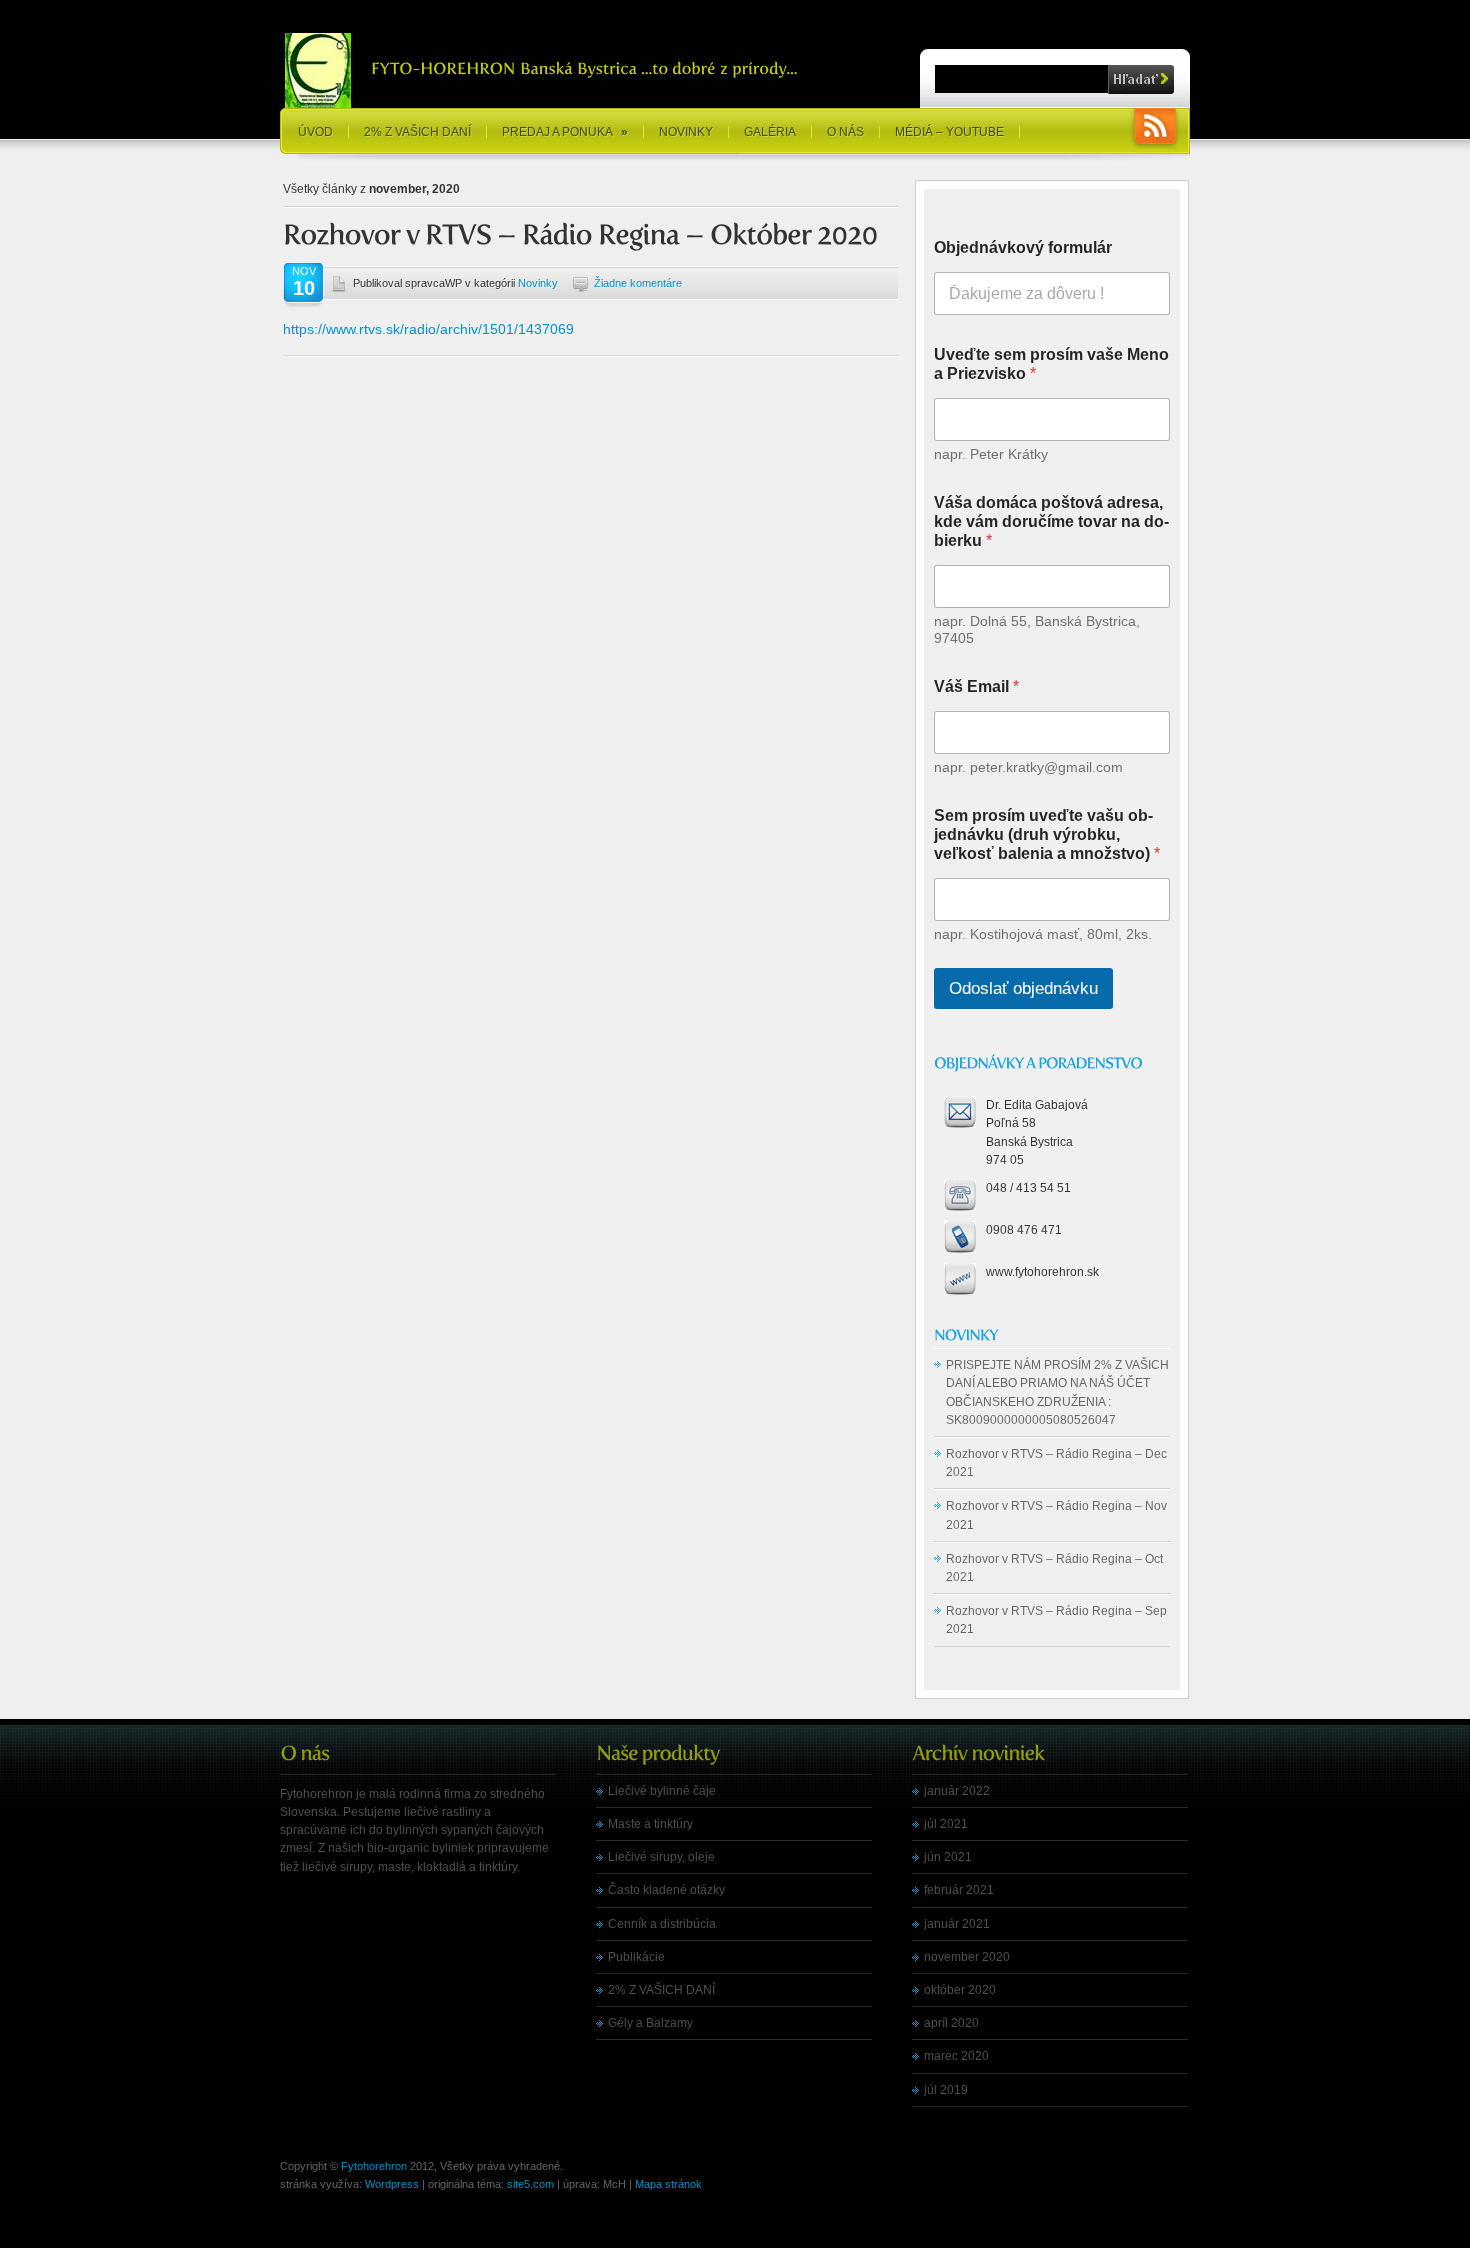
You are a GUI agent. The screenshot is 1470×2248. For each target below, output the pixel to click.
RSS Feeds (1155, 128)
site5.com (530, 2184)
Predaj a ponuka (565, 132)
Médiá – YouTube (949, 132)
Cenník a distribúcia (662, 1924)
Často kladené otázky (666, 1890)
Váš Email (976, 686)
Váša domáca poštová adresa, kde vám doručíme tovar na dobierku (1051, 521)
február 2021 (959, 1890)
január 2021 (957, 1924)
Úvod (315, 132)
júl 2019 (946, 2090)
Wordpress (392, 2184)
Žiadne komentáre (638, 283)
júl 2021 (946, 1824)
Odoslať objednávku (1023, 988)
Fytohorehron (374, 2166)
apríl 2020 (951, 2023)
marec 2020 (956, 2056)
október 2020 (960, 1990)
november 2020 (967, 1957)
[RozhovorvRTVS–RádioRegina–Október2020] (580, 235)
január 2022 (957, 1791)
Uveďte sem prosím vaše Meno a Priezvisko (1051, 364)
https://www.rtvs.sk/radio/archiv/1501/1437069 (428, 329)
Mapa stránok (668, 2184)
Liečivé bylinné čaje (662, 1791)
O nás (845, 132)
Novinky (686, 132)
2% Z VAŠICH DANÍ (417, 132)
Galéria (770, 132)
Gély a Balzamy (650, 2023)
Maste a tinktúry (650, 1824)
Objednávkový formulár (1023, 247)
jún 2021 (948, 1857)
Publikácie (636, 1957)
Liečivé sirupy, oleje (661, 1857)
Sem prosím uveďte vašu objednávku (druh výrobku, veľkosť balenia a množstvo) (1047, 834)
